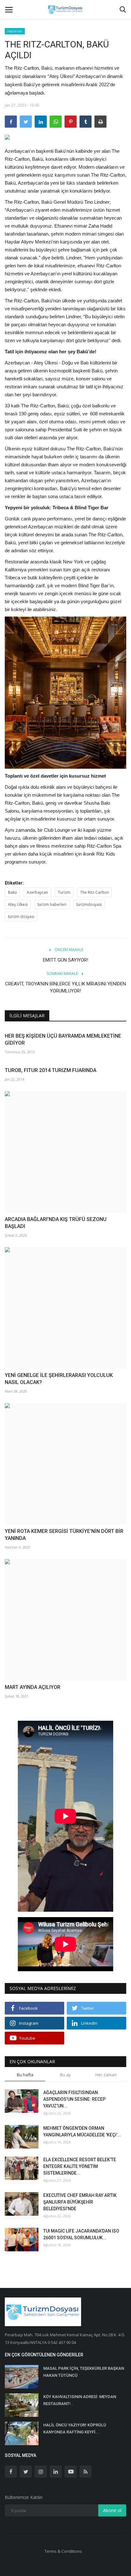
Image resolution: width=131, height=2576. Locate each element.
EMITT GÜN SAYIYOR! (65, 960)
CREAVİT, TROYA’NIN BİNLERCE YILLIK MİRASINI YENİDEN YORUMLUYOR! (65, 987)
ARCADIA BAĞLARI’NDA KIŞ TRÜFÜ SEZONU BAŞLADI (56, 1223)
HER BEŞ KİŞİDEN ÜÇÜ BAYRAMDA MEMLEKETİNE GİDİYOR (63, 1039)
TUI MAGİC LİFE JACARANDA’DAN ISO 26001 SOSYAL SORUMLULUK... (81, 2234)
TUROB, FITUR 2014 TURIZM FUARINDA (51, 1070)
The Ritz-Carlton (94, 892)
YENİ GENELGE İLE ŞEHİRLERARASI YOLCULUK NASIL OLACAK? (59, 1379)
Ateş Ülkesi (18, 904)
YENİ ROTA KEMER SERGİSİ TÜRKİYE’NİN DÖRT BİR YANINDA (64, 1535)
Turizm (64, 892)
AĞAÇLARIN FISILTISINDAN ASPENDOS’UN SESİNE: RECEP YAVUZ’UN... (74, 2099)
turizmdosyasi (89, 904)
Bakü (12, 892)
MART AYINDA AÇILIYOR (33, 1687)
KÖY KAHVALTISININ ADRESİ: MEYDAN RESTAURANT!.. (80, 2400)
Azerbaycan (37, 892)
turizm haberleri (52, 904)
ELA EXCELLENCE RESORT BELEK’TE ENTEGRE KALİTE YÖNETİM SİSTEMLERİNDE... (80, 2166)
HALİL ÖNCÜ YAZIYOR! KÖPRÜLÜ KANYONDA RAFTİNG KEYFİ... (75, 2428)
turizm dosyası (21, 917)
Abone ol (112, 2510)
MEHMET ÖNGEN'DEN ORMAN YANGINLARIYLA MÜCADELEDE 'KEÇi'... (82, 2131)
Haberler (15, 31)
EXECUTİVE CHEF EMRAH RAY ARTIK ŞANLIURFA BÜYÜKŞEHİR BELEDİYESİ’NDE (80, 2202)
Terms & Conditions (63, 2551)
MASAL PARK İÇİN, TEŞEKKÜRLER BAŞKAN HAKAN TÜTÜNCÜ (84, 2372)
